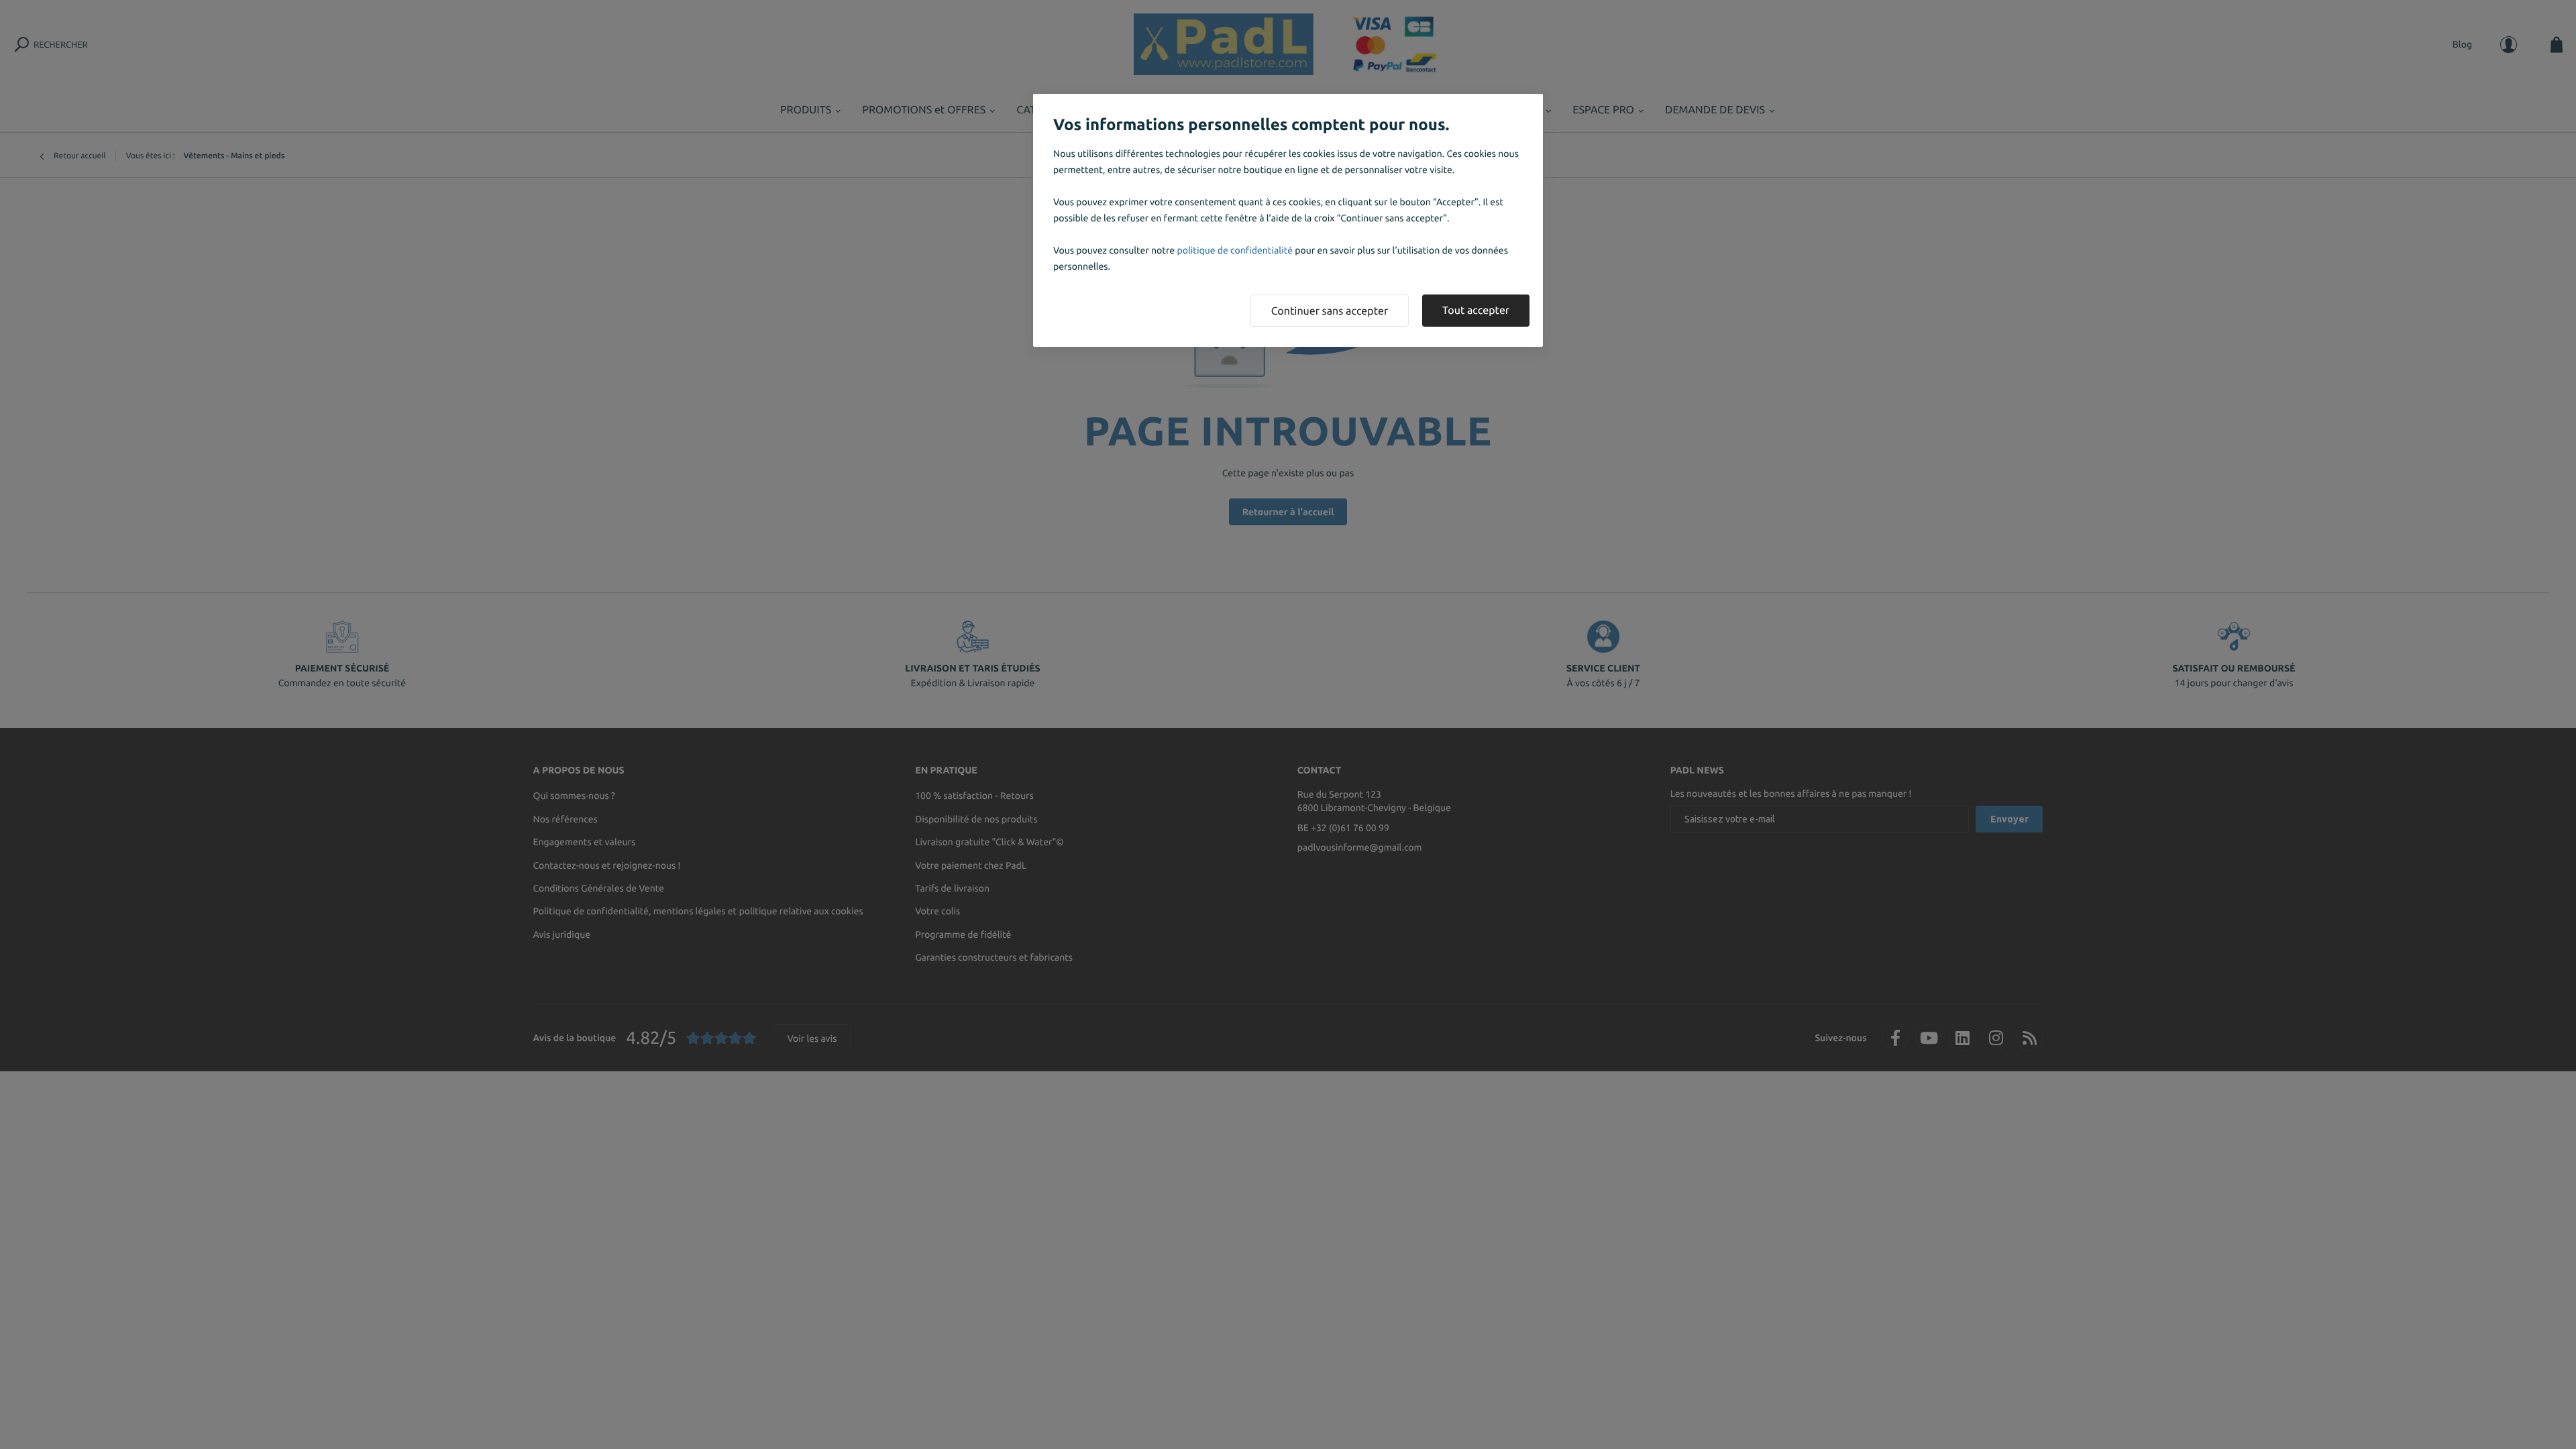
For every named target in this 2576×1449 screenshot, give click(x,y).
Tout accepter (1476, 311)
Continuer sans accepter (1330, 311)
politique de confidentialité (1235, 250)
